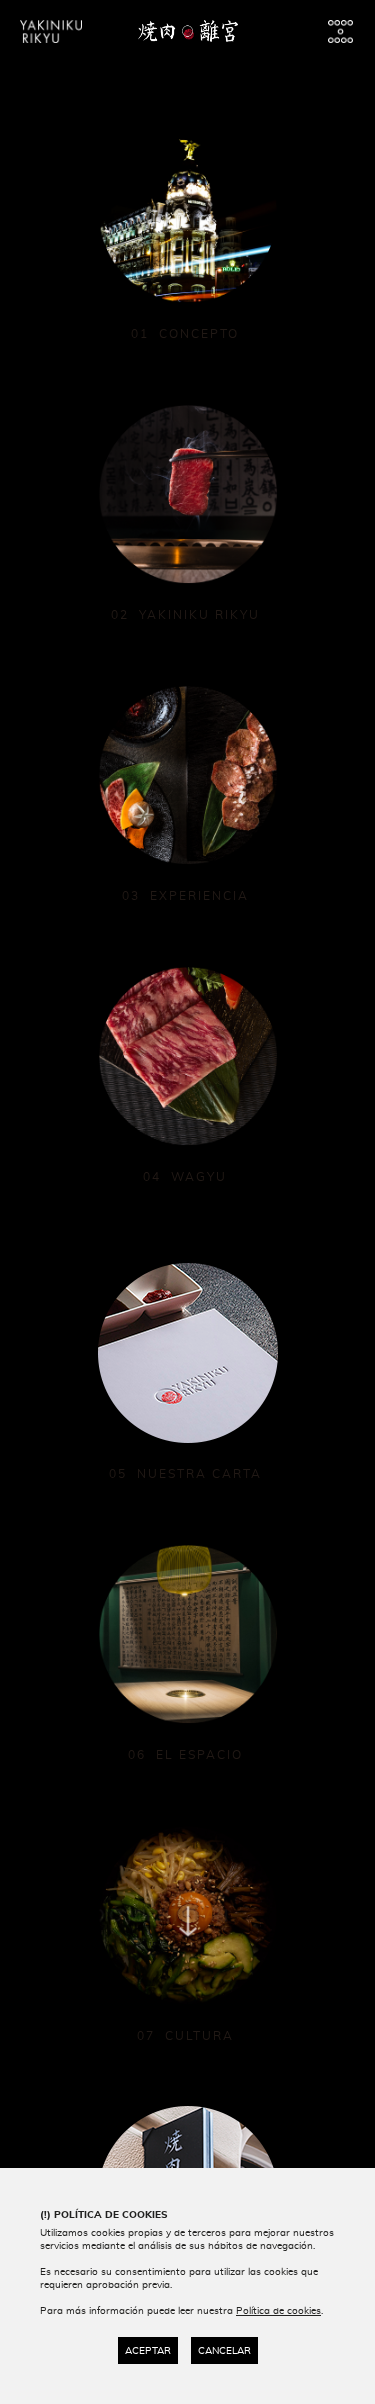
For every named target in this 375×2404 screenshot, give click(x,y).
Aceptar (148, 2350)
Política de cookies (278, 2310)
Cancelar (224, 2350)
